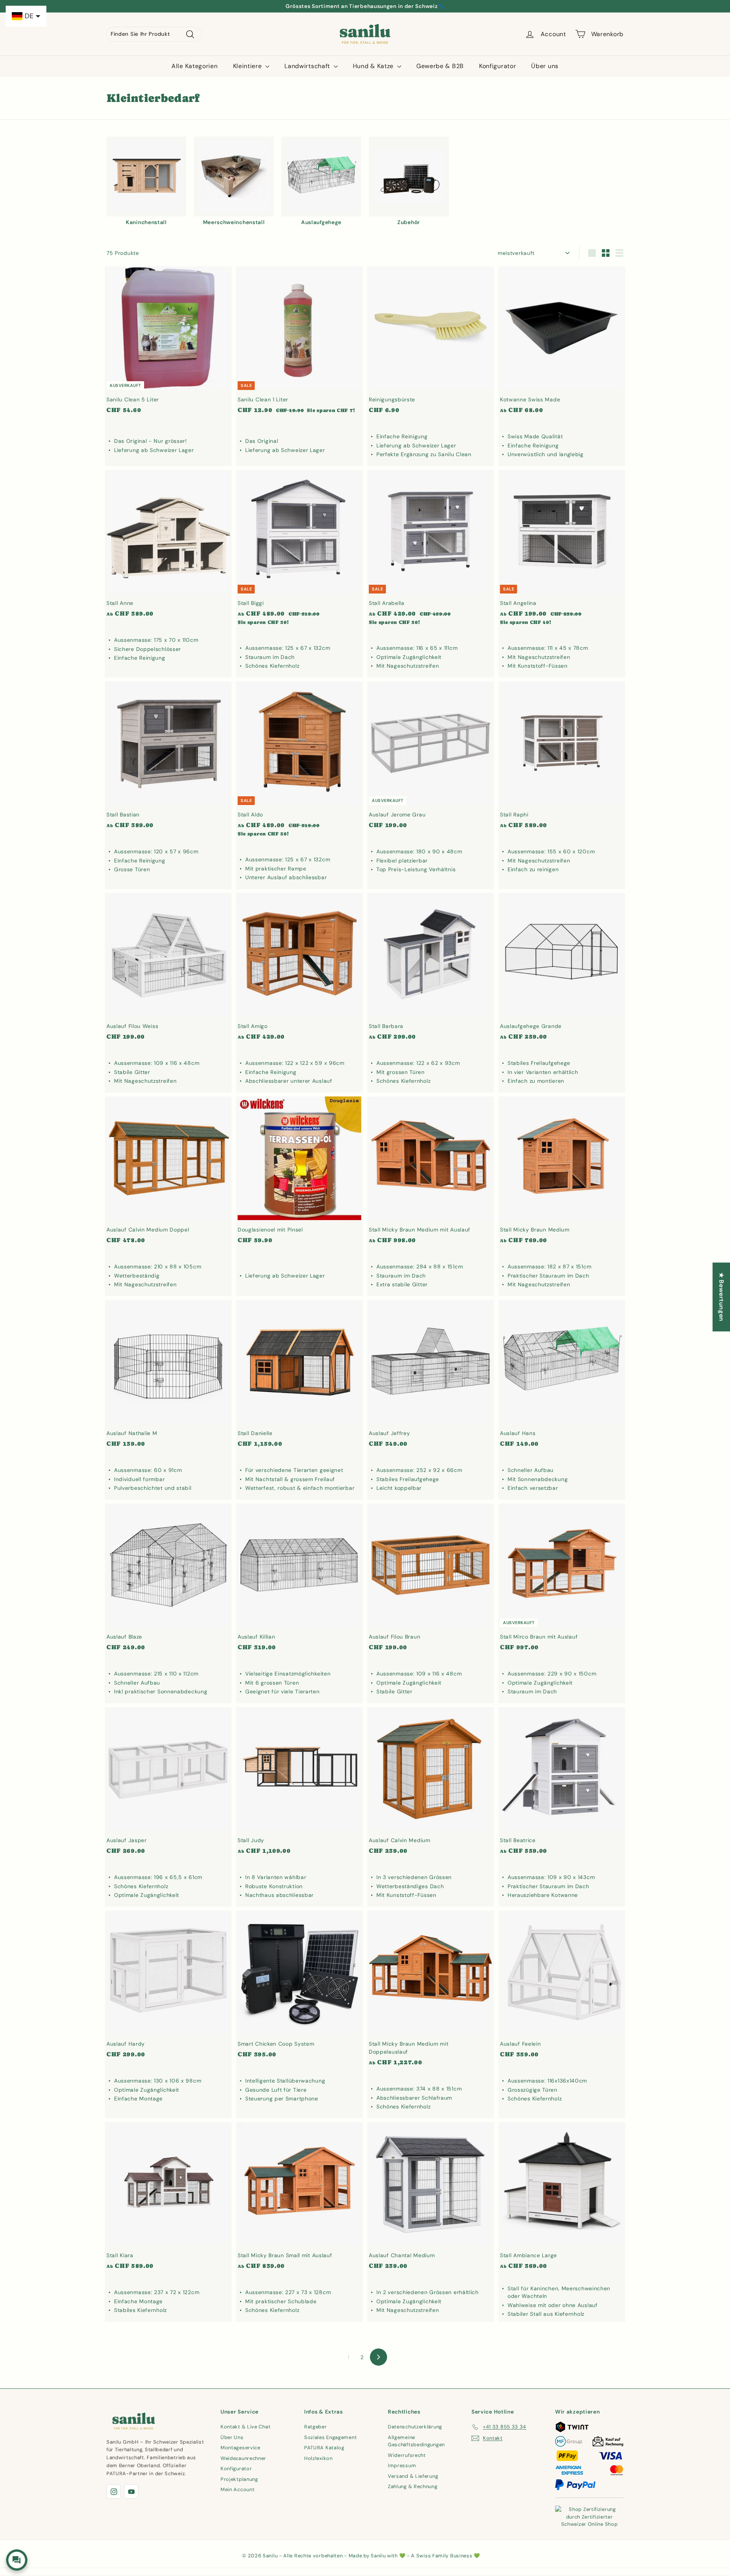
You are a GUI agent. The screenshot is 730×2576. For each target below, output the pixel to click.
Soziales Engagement (330, 2437)
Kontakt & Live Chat (245, 2427)
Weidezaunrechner (243, 2458)
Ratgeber (316, 2427)
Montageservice (240, 2448)
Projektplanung (239, 2479)
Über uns (545, 66)
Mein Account (237, 2489)
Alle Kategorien (195, 66)
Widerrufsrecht (407, 2455)
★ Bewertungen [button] (721, 1297)
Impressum (402, 2465)
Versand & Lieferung (413, 2476)
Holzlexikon (318, 2458)
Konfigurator (498, 66)
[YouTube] (131, 2492)
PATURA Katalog (324, 2448)
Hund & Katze (374, 66)
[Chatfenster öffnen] (17, 2560)
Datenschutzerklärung (415, 2427)
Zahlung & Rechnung (413, 2486)
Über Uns (232, 2437)
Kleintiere (248, 66)
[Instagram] (114, 2492)
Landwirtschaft (308, 66)
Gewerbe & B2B (440, 66)
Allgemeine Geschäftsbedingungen (416, 2441)
